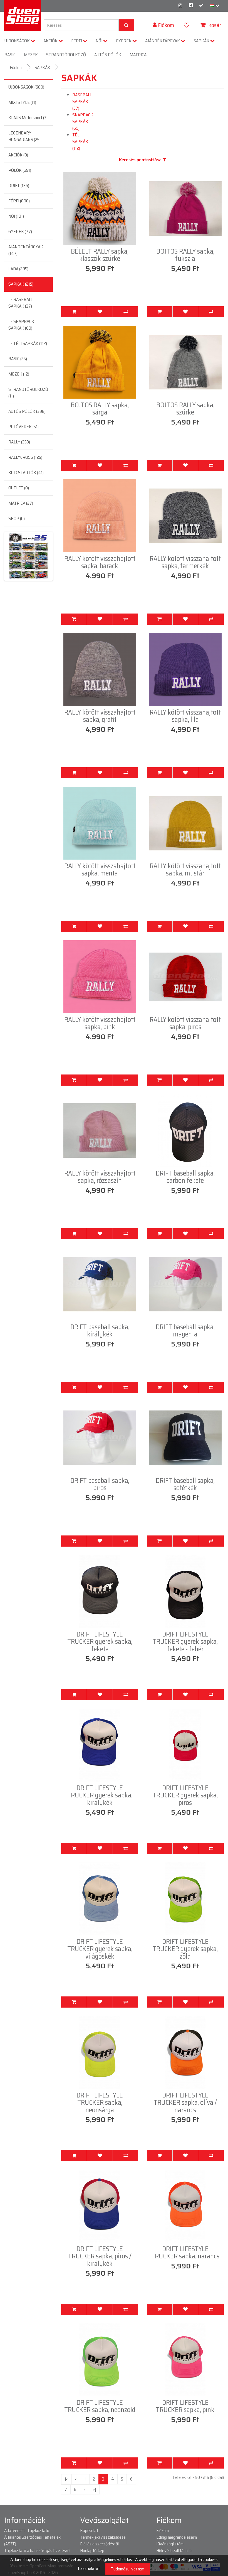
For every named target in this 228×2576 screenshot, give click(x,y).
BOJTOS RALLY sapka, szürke (185, 409)
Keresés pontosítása (141, 160)
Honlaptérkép (92, 2551)
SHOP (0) (17, 518)
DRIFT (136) (19, 186)
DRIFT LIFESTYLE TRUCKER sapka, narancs (185, 2253)
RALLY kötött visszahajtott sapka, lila (185, 716)
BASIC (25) (18, 359)
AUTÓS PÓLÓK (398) (27, 411)
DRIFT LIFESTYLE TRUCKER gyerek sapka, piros (185, 1795)
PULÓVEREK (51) (23, 427)
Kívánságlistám (170, 2544)
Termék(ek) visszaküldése (103, 2537)
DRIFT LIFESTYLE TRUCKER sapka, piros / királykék (100, 2256)
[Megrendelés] (201, 5)
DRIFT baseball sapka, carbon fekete (185, 1177)
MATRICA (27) (21, 503)
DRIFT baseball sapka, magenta (185, 1331)
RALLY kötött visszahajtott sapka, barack (100, 562)
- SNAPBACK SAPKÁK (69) (21, 325)
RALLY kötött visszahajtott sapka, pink (100, 1023)
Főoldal (16, 68)
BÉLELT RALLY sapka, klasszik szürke (100, 255)
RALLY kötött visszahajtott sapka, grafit (100, 716)
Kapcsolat (89, 2530)
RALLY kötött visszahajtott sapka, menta (100, 870)
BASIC (10, 55)
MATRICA (138, 55)
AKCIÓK (51, 41)
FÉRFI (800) (19, 201)
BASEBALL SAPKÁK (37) (82, 101)
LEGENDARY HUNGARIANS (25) (24, 136)
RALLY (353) (19, 442)
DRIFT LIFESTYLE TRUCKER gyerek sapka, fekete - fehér (185, 1642)
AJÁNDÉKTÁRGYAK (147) (26, 250)
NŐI (99, 41)
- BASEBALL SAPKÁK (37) (21, 303)
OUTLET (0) (19, 488)
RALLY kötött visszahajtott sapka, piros (185, 1023)
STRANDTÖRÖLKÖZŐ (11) (28, 393)
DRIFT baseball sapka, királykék (100, 1331)
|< (66, 2479)
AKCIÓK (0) (18, 155)
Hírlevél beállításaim (174, 2551)
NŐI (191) (16, 216)
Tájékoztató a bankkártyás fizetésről (37, 2551)
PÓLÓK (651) (20, 170)
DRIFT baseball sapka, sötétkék (185, 1484)
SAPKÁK (202, 41)
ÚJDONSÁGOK (18, 41)
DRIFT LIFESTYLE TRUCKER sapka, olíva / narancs (185, 2103)
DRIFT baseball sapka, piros (100, 1484)
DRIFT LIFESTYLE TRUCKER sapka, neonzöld (100, 2406)
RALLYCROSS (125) (25, 457)
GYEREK (124, 41)
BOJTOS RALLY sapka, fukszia (185, 255)
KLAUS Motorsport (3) (28, 118)
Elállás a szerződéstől (99, 2544)
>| (94, 2489)
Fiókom (163, 2530)
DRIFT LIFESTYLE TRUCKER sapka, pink (185, 2406)
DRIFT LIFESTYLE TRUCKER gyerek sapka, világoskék (100, 1949)
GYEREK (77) (20, 231)
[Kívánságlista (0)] (187, 25)
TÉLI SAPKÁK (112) (80, 142)
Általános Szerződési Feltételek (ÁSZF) (32, 2541)
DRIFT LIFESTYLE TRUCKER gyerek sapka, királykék (100, 1795)
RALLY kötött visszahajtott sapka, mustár (185, 870)
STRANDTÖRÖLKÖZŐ (66, 55)
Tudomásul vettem (128, 2569)
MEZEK (31, 55)
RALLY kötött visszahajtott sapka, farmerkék (185, 562)
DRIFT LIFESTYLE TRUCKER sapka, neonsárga (100, 2103)
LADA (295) (18, 269)
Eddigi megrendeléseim (177, 2537)
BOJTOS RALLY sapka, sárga (100, 409)
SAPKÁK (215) (21, 284)
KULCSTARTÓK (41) (26, 473)
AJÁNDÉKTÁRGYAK (163, 41)
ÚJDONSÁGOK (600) (26, 87)
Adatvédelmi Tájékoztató (27, 2530)
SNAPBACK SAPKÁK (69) (83, 122)
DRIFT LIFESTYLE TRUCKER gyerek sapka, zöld (185, 1949)
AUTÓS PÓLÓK (108, 55)
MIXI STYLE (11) (22, 102)
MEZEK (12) (19, 374)
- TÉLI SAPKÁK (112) (28, 343)
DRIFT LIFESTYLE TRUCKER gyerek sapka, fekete (100, 1642)
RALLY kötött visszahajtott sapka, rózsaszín (100, 1177)
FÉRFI (77, 41)
